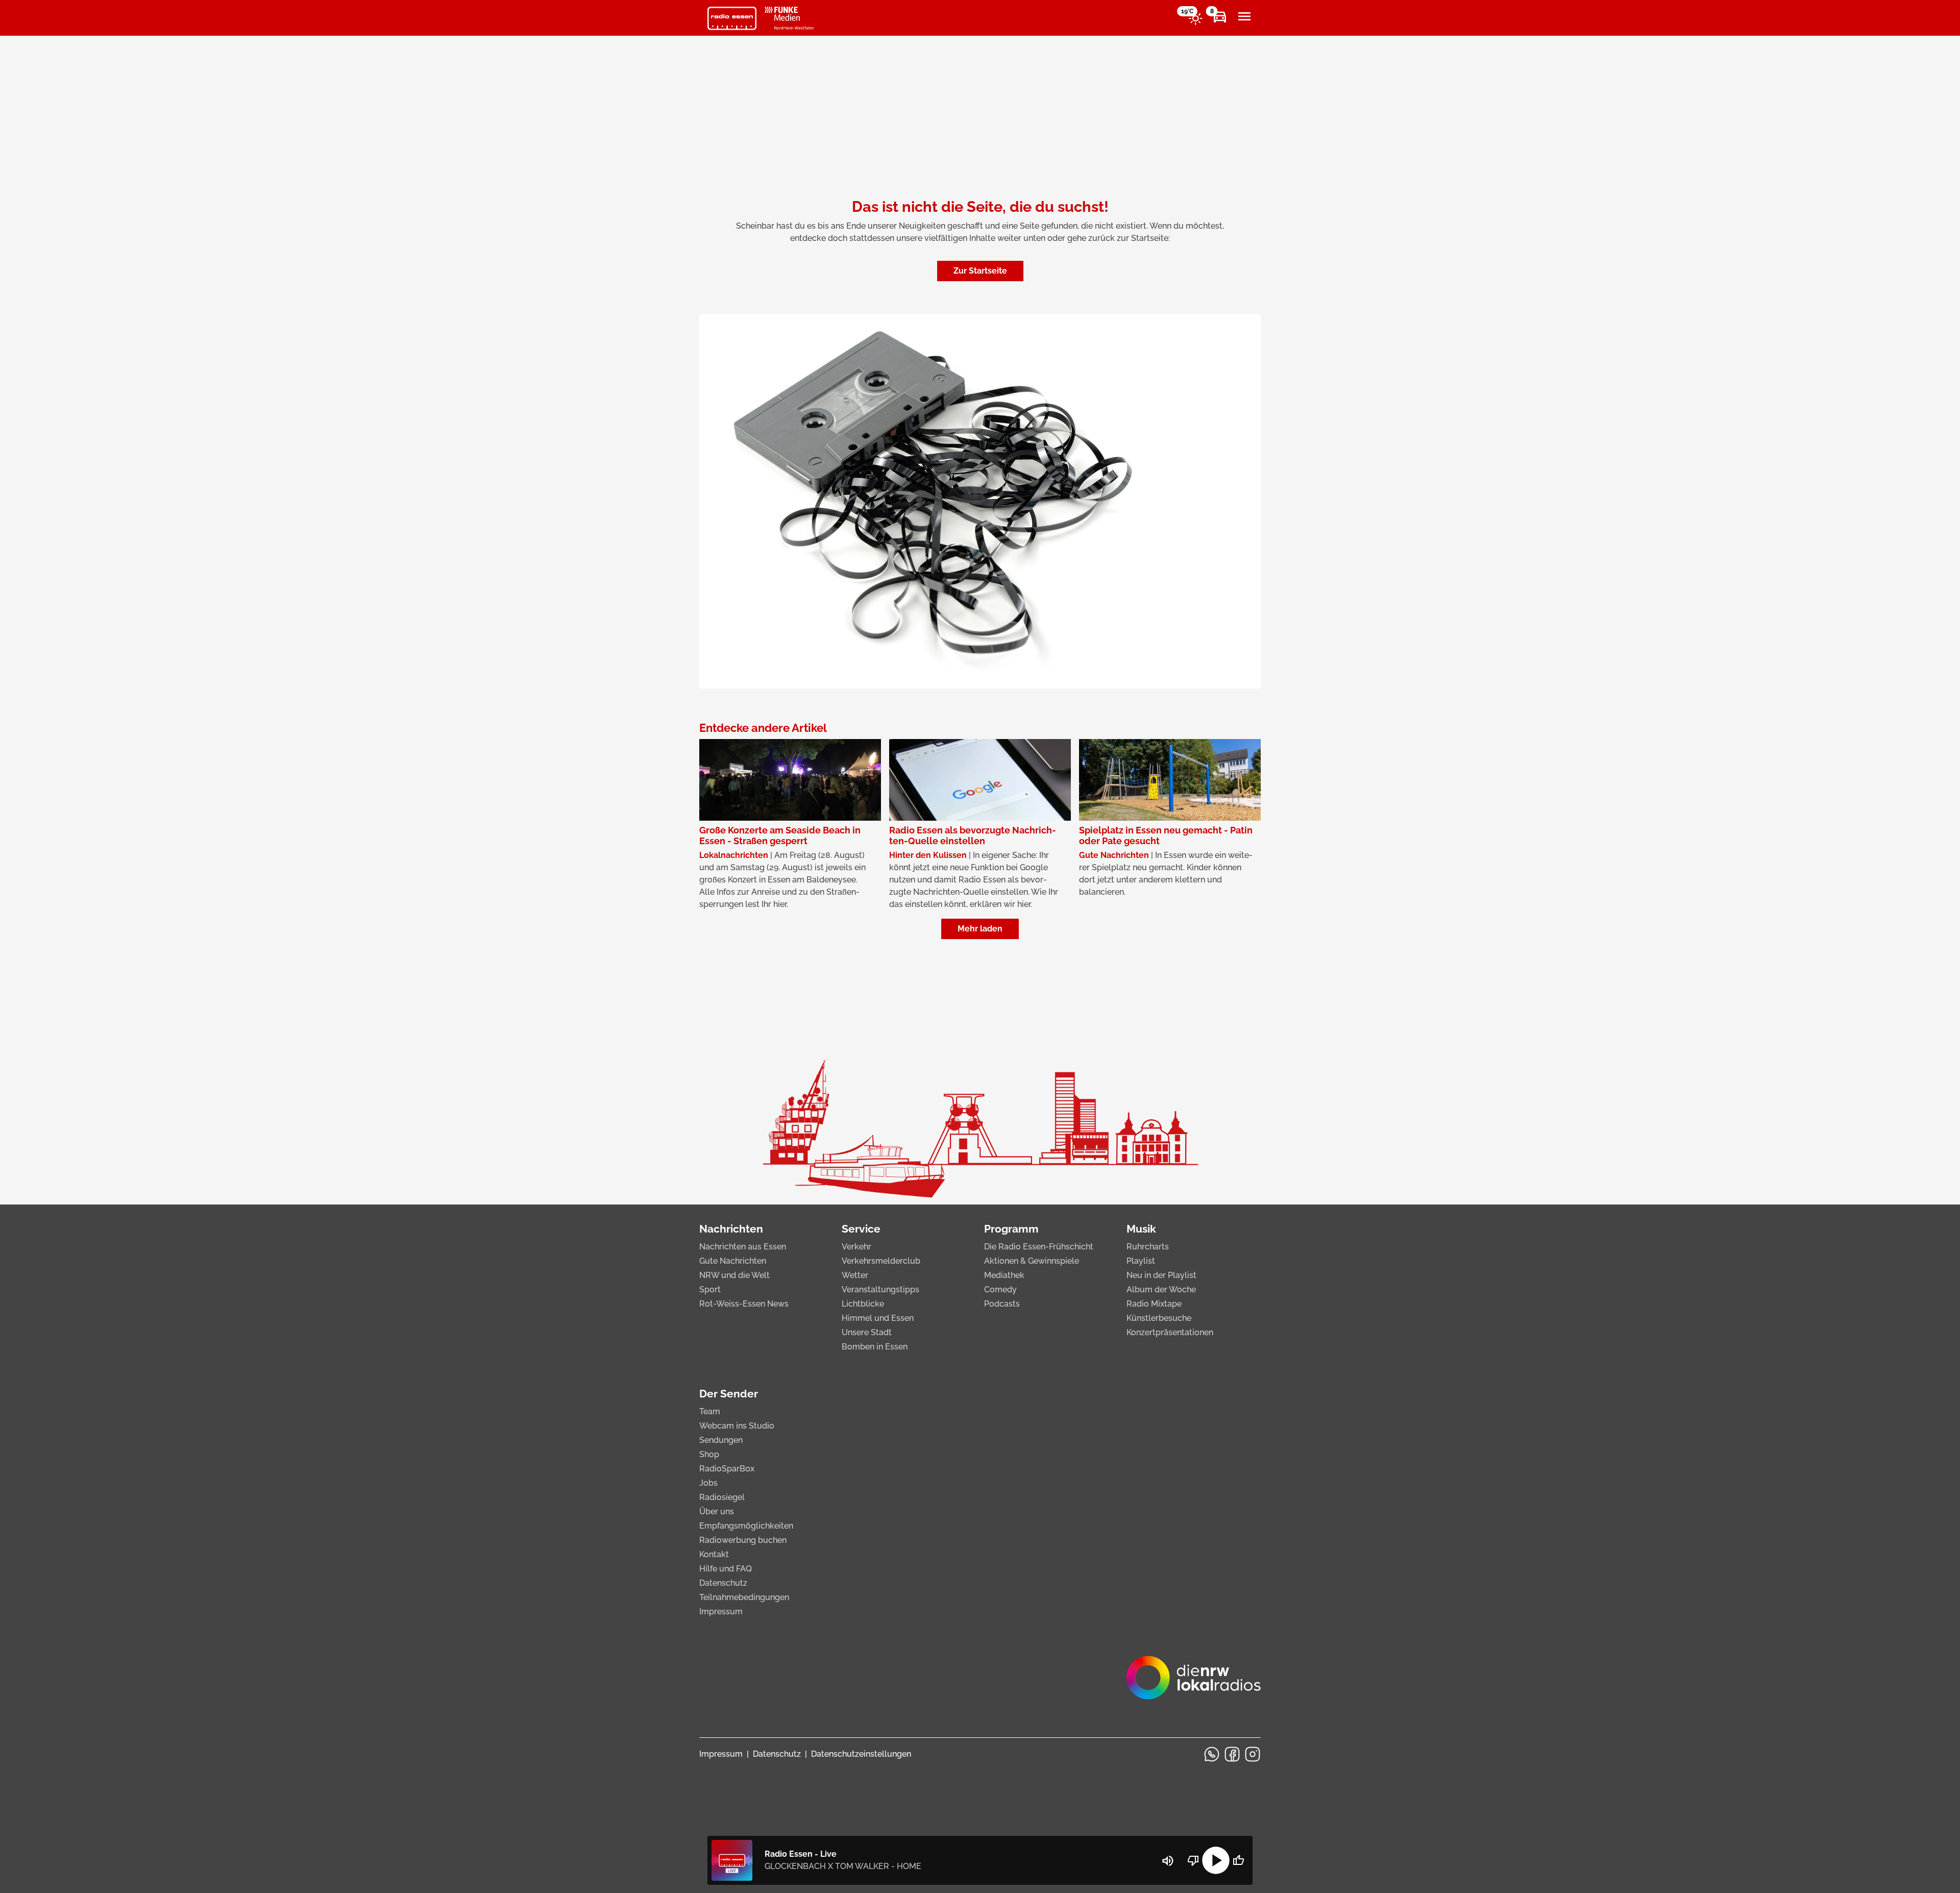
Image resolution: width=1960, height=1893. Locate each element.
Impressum (721, 1612)
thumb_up (1238, 1860)
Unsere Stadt (867, 1332)
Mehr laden (980, 929)
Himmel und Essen (878, 1318)
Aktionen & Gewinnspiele (1032, 1261)
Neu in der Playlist (1161, 1275)
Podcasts (1002, 1304)
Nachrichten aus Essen (743, 1247)
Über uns (717, 1511)
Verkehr (856, 1247)
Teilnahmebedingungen (744, 1597)
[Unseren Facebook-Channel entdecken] (1232, 1754)
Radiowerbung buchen (743, 1540)
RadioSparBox (727, 1469)
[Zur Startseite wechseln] (732, 18)
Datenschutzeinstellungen (861, 1754)
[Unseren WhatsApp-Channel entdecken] (1212, 1754)
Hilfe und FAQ (726, 1569)
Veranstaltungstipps (880, 1289)
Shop (709, 1454)
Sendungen (721, 1440)
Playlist (1141, 1261)
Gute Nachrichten (733, 1261)
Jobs (708, 1483)
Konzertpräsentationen (1170, 1332)
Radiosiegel (722, 1497)
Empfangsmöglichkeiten (746, 1526)
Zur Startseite (980, 271)
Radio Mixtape (1154, 1304)
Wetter (855, 1275)
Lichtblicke (863, 1304)
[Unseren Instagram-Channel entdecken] (1253, 1754)
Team (710, 1411)
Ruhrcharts (1148, 1247)
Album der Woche (1161, 1289)
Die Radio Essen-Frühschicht (1039, 1247)
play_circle (1216, 1860)
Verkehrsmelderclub (881, 1261)
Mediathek (1004, 1275)
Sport (710, 1289)
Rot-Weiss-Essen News (744, 1304)
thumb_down (1193, 1860)
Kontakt (714, 1554)
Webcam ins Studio (737, 1426)
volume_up (1168, 1861)
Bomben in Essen (875, 1347)
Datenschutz (723, 1583)
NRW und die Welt (734, 1275)
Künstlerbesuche (1159, 1318)
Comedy (1000, 1289)
